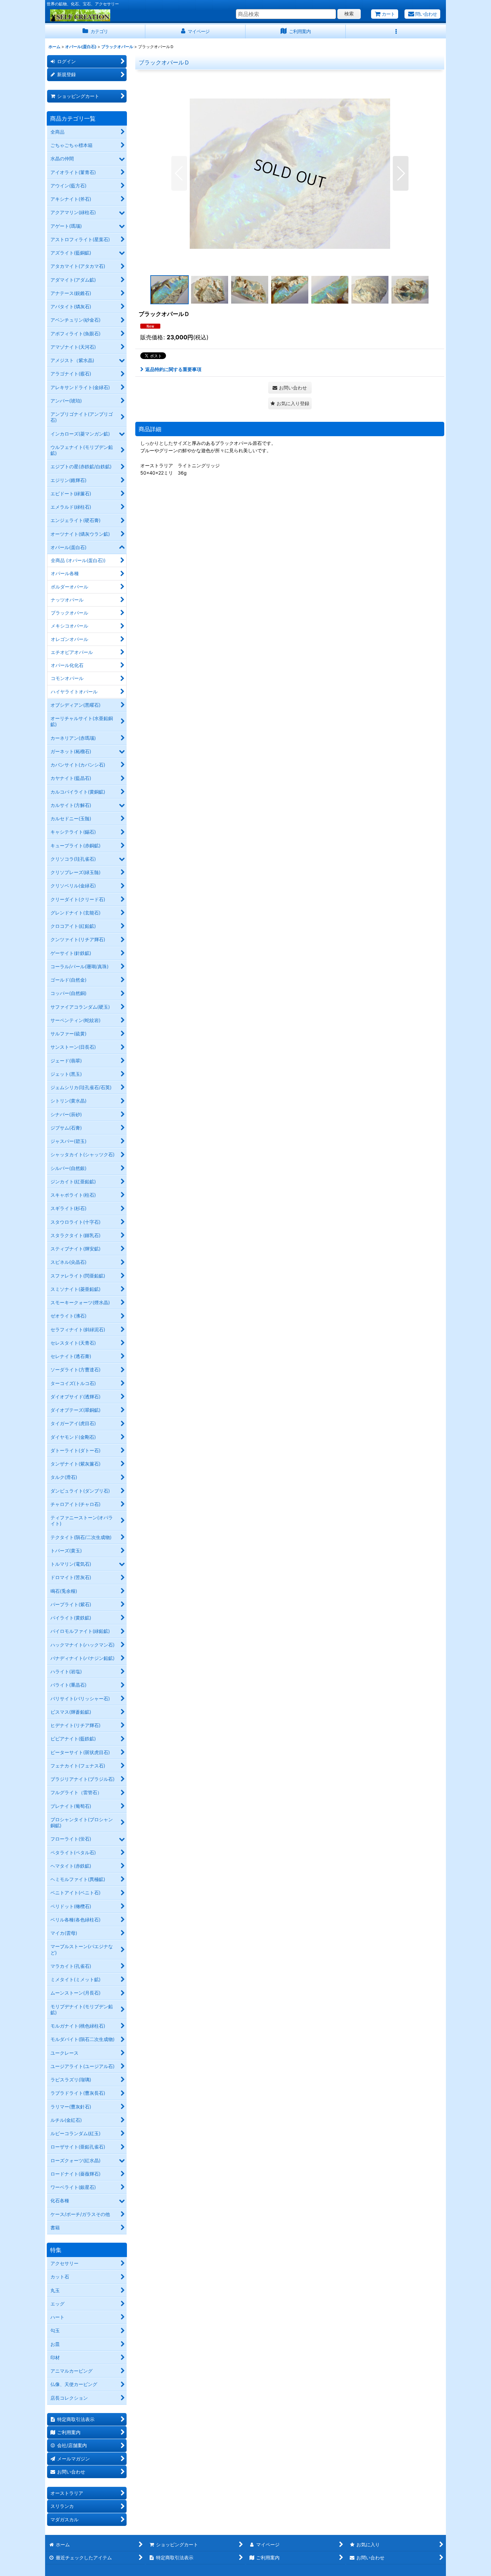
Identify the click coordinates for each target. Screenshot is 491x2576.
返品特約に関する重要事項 (173, 369)
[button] (396, 32)
